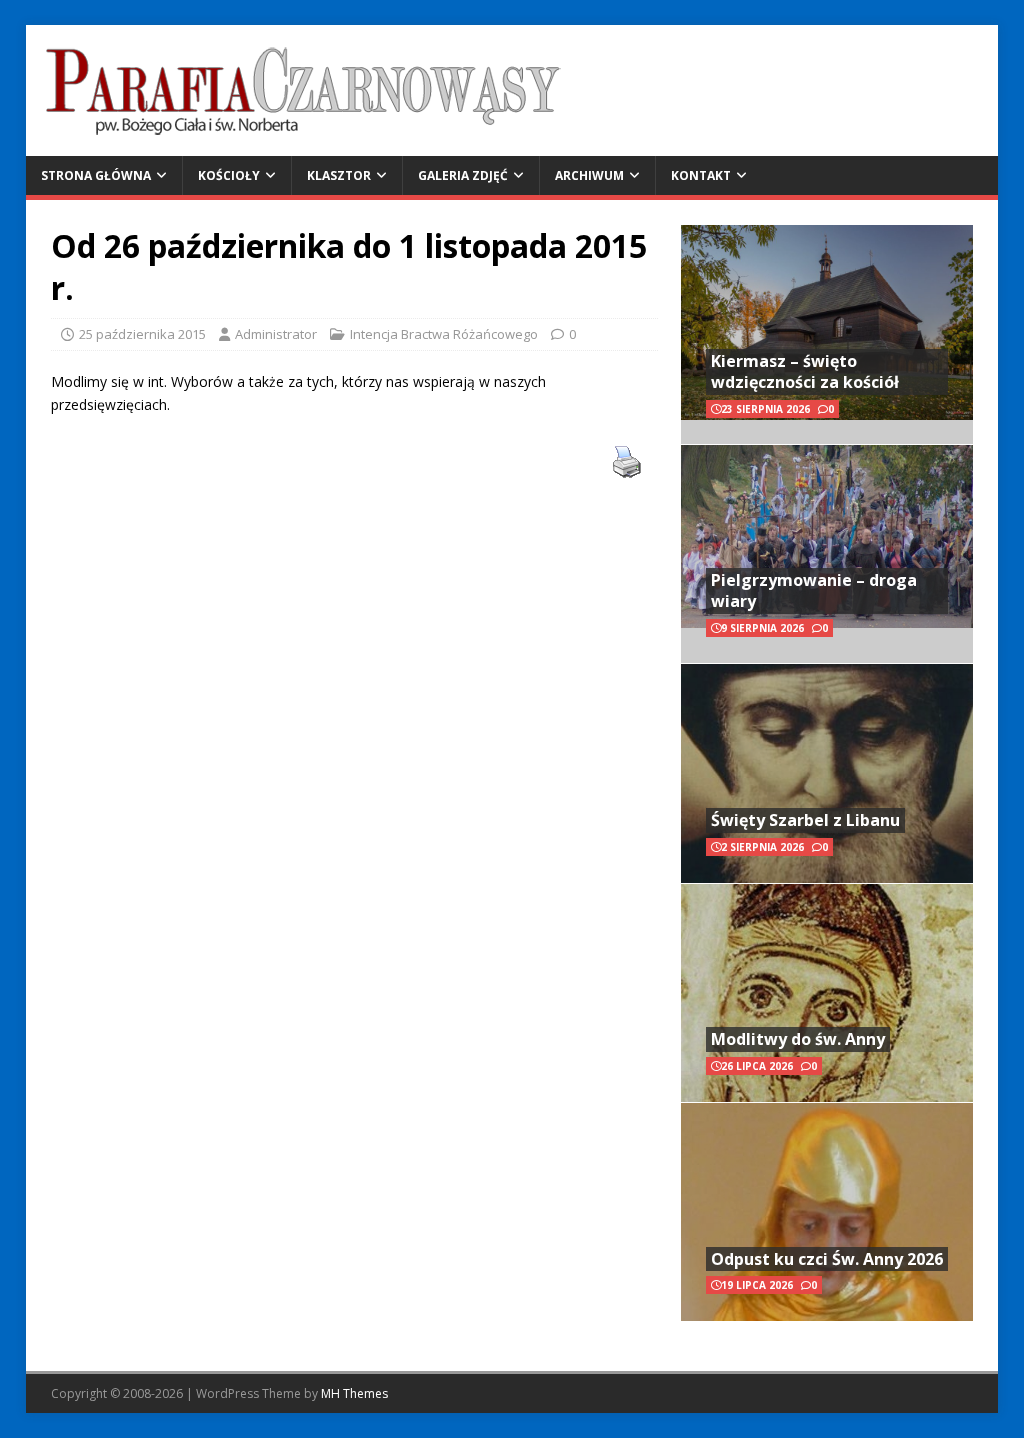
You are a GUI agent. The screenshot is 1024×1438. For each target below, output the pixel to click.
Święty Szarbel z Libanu (805, 820)
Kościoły (229, 175)
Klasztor (339, 175)
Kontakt (701, 175)
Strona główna (96, 175)
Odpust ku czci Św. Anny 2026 (827, 1259)
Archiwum (589, 175)
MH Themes (354, 1393)
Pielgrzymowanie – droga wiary (814, 590)
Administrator (276, 334)
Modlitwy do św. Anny (798, 1039)
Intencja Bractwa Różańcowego (444, 334)
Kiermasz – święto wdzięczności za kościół (805, 371)
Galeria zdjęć (463, 175)
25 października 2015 (142, 334)
